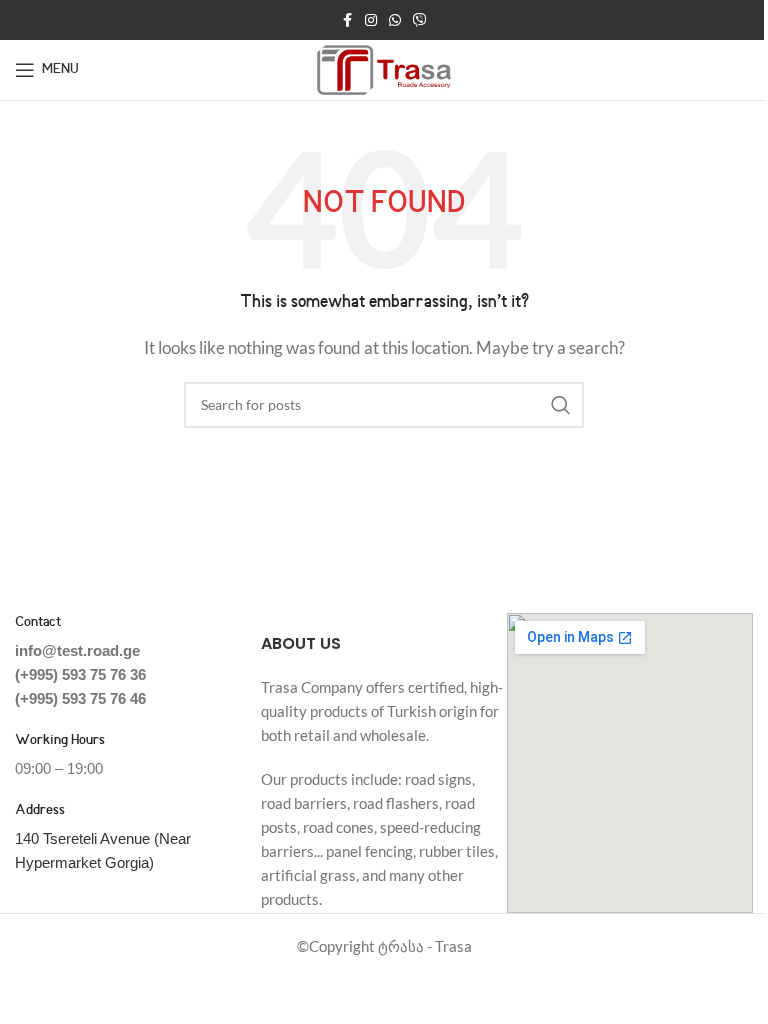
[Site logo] (384, 68)
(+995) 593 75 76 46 (80, 698)
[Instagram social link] (371, 20)
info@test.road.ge (77, 650)
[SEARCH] (561, 405)
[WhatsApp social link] (395, 20)
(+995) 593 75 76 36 (80, 674)
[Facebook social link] (347, 20)
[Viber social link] (420, 20)
